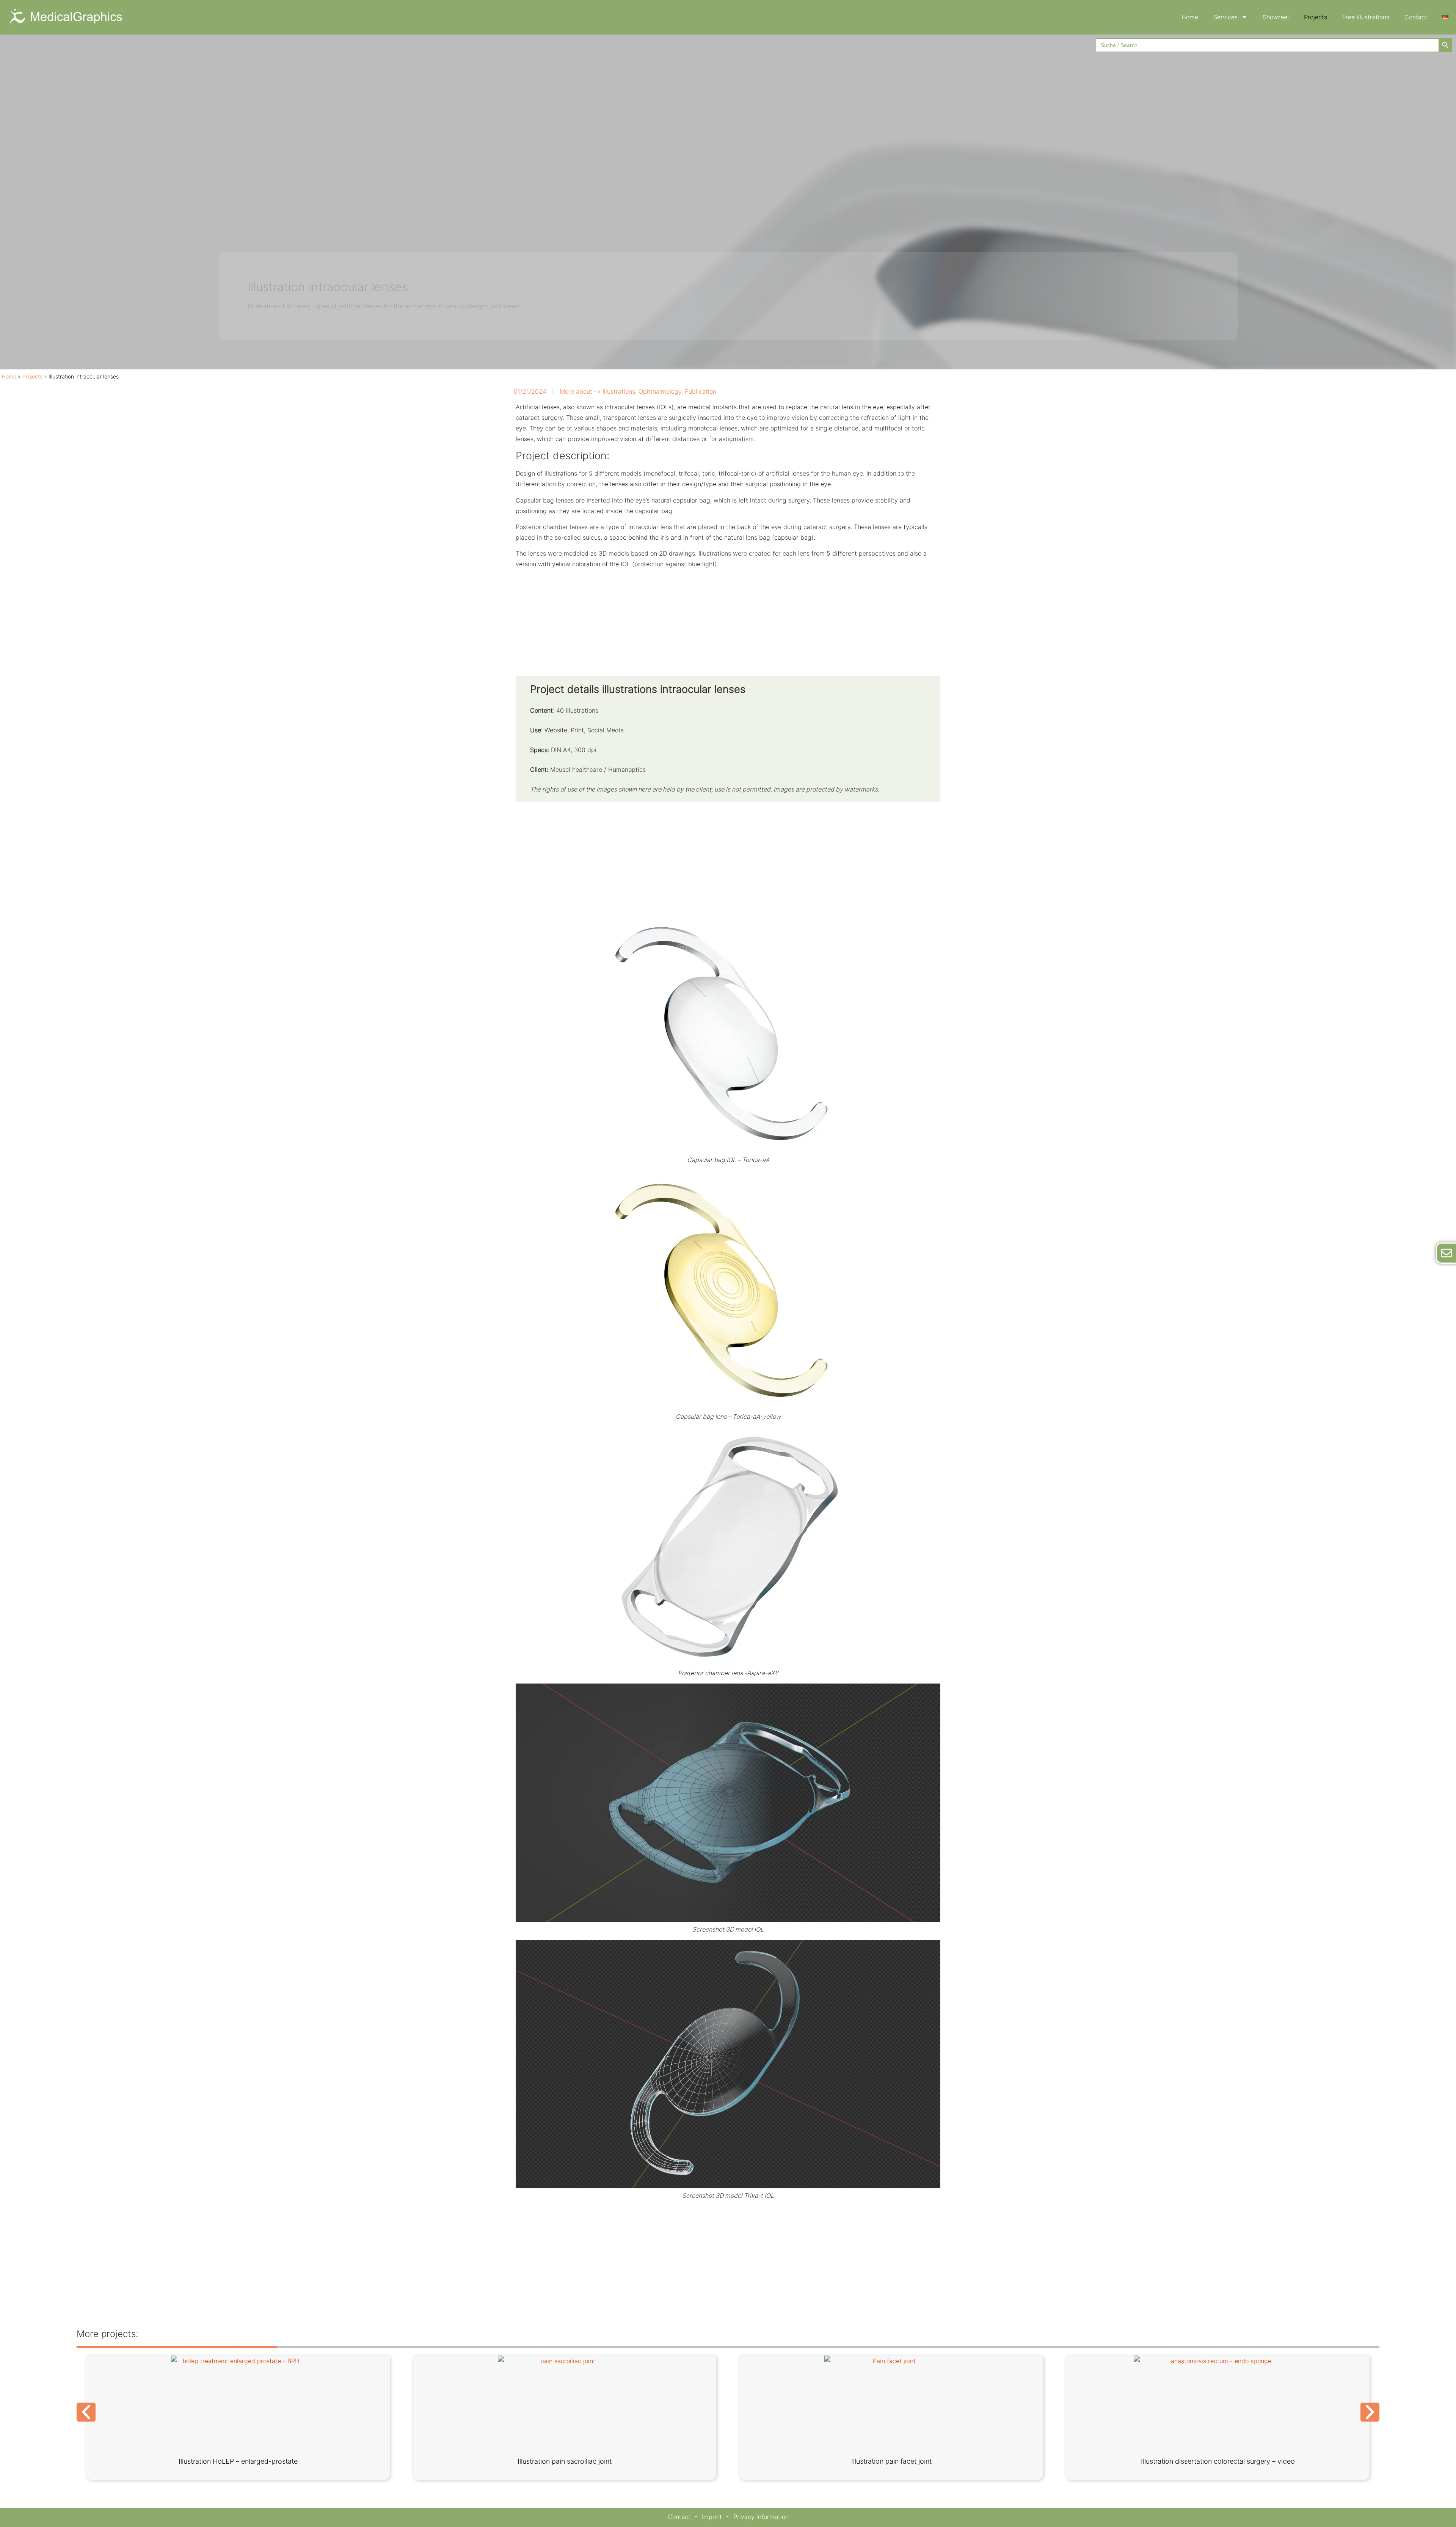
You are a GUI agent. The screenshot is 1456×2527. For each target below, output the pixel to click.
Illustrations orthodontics (1218, 2461)
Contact (1416, 17)
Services (1225, 17)
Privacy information (761, 2517)
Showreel (1276, 17)
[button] (86, 2412)
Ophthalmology (660, 391)
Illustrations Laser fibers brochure (891, 2461)
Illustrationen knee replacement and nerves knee (565, 2461)
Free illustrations (1366, 17)
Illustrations (619, 391)
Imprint (712, 2517)
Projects (1316, 17)
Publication (701, 391)
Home (1190, 17)
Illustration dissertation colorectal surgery (238, 2461)
